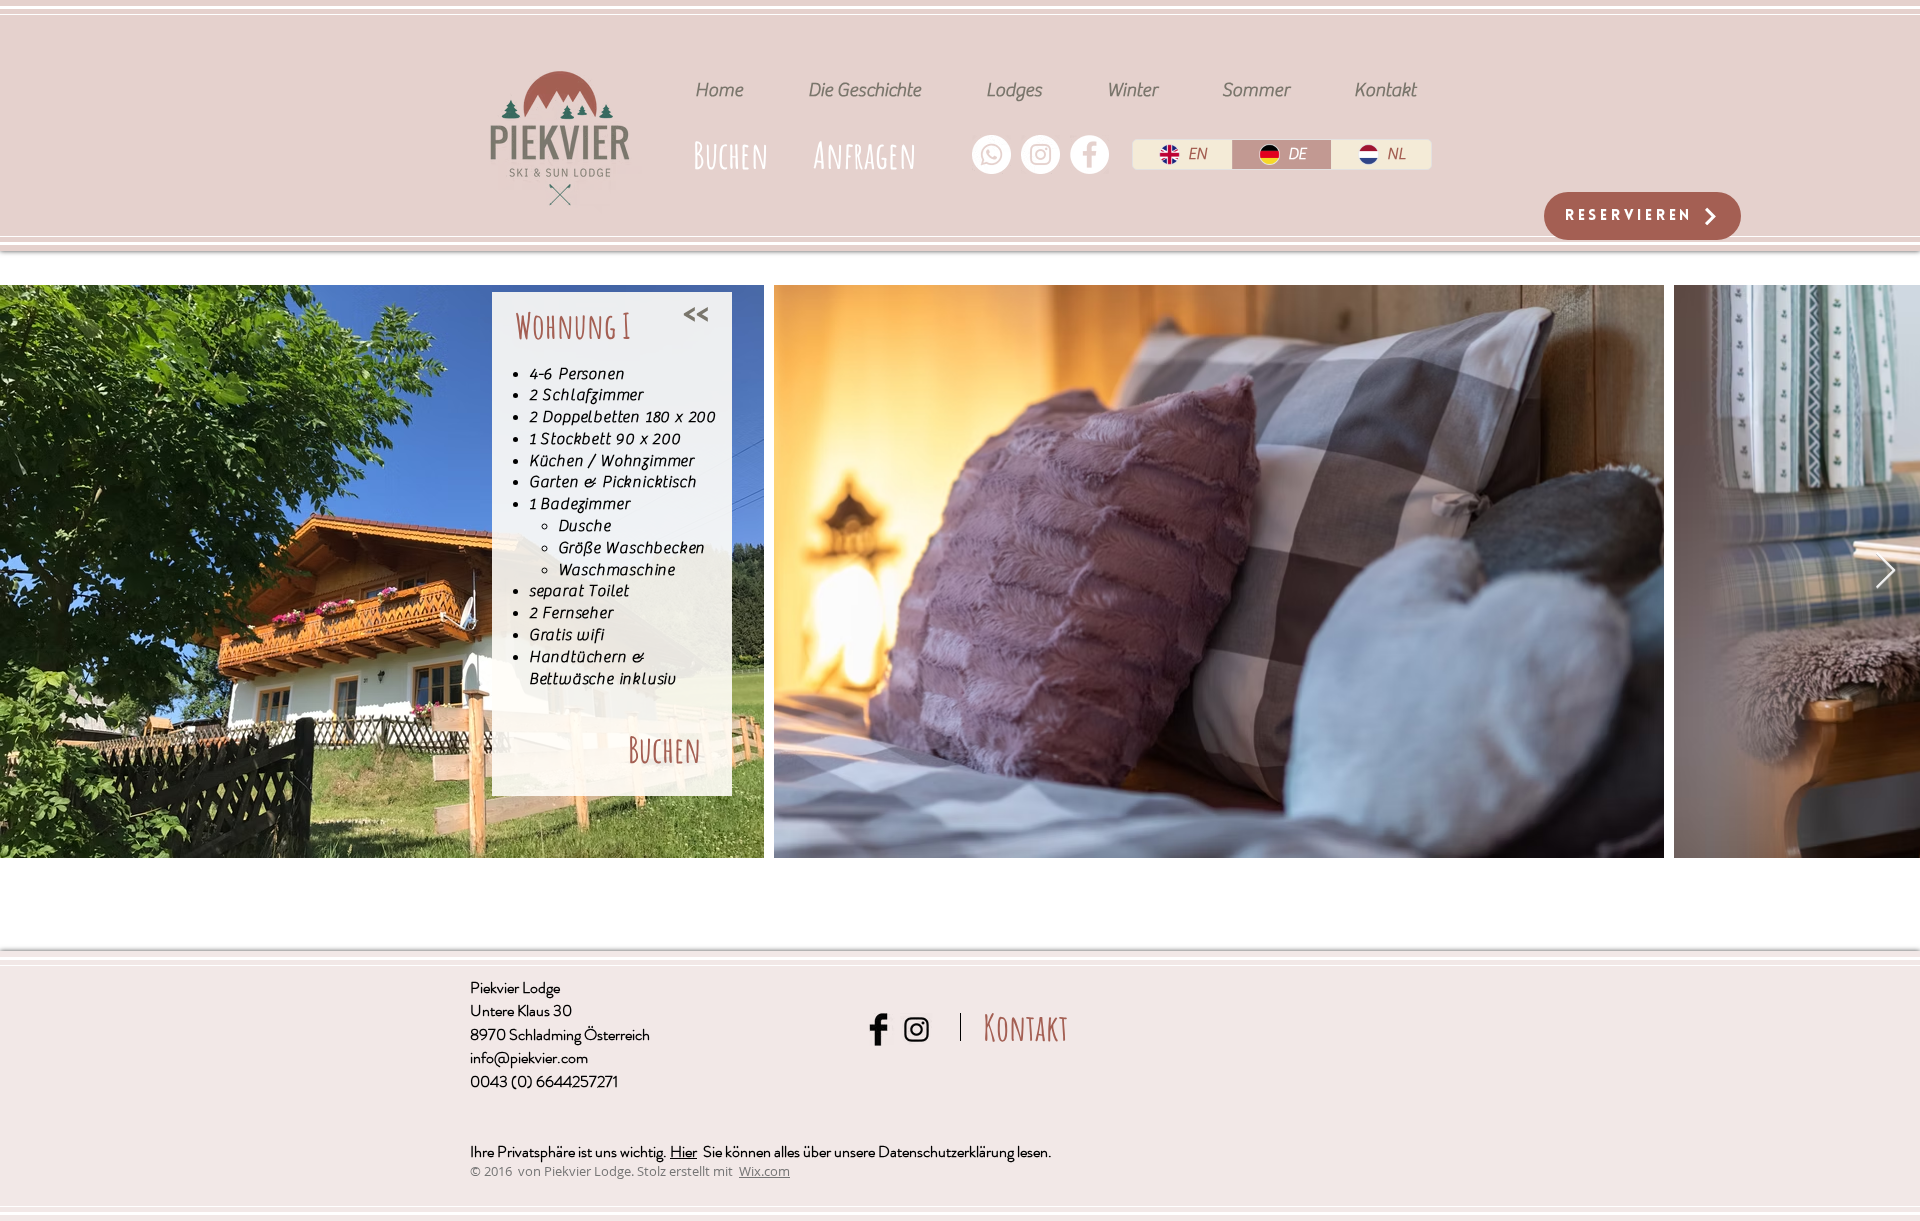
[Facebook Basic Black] (878, 1029)
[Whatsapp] (991, 154)
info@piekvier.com (529, 1057)
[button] (865, 154)
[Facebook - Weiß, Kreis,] (1089, 154)
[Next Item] (1885, 571)
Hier (683, 1151)
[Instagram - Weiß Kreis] (1040, 154)
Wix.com (764, 1171)
